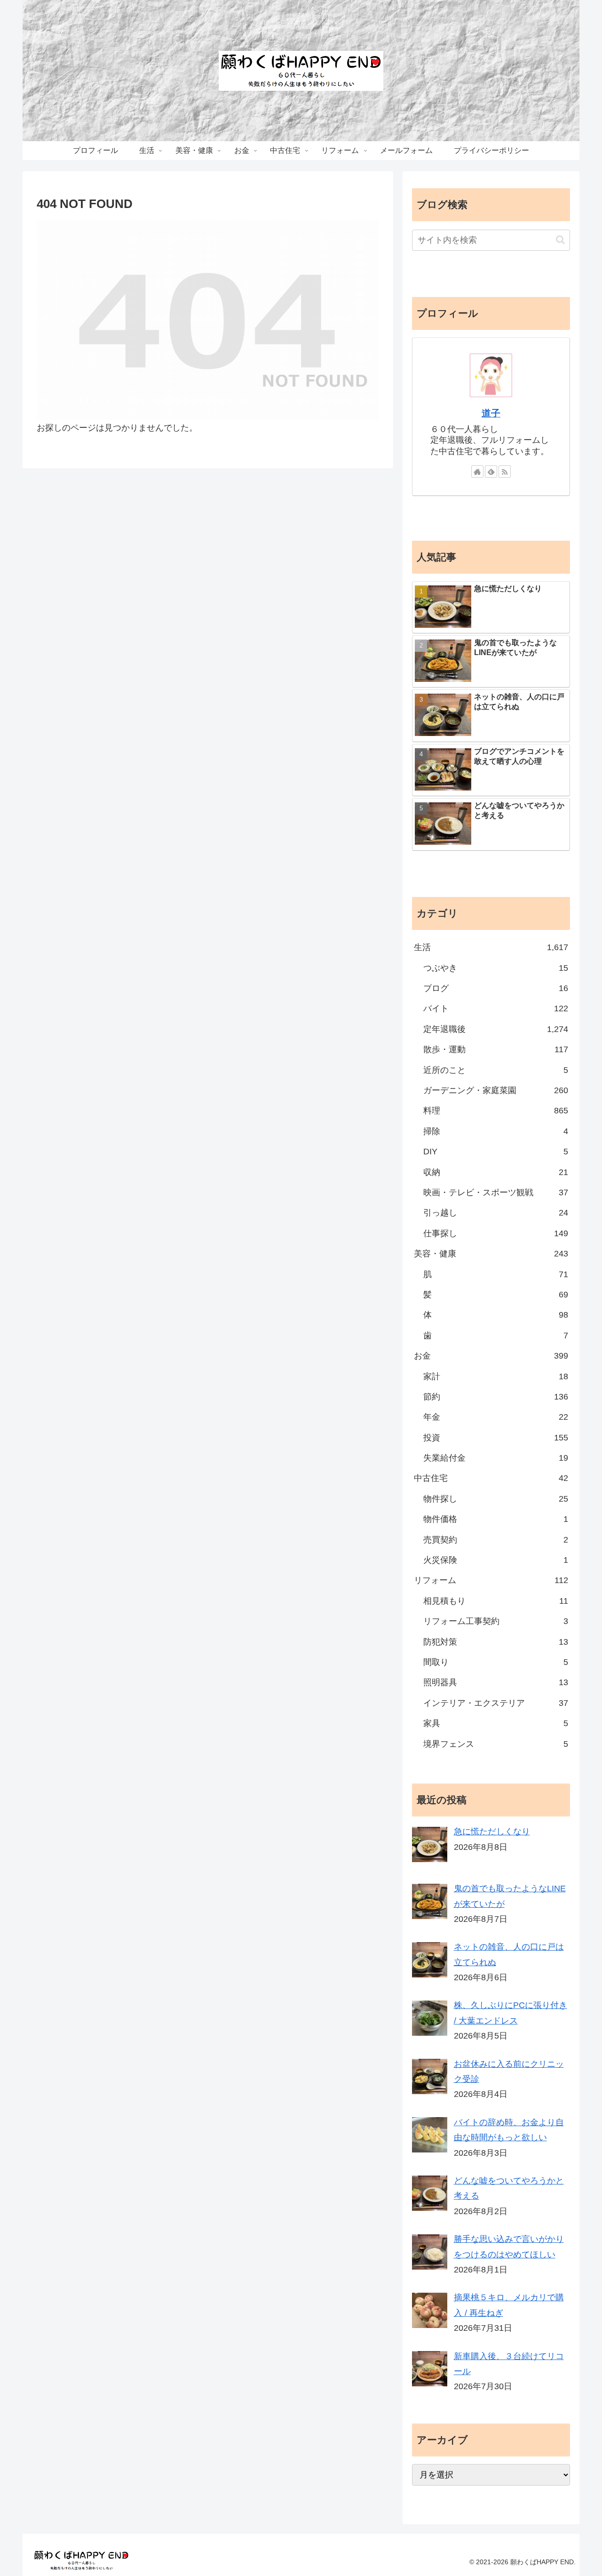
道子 (491, 413)
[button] (560, 240)
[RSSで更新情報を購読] (505, 472)
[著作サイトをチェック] (477, 472)
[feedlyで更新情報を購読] (491, 472)
